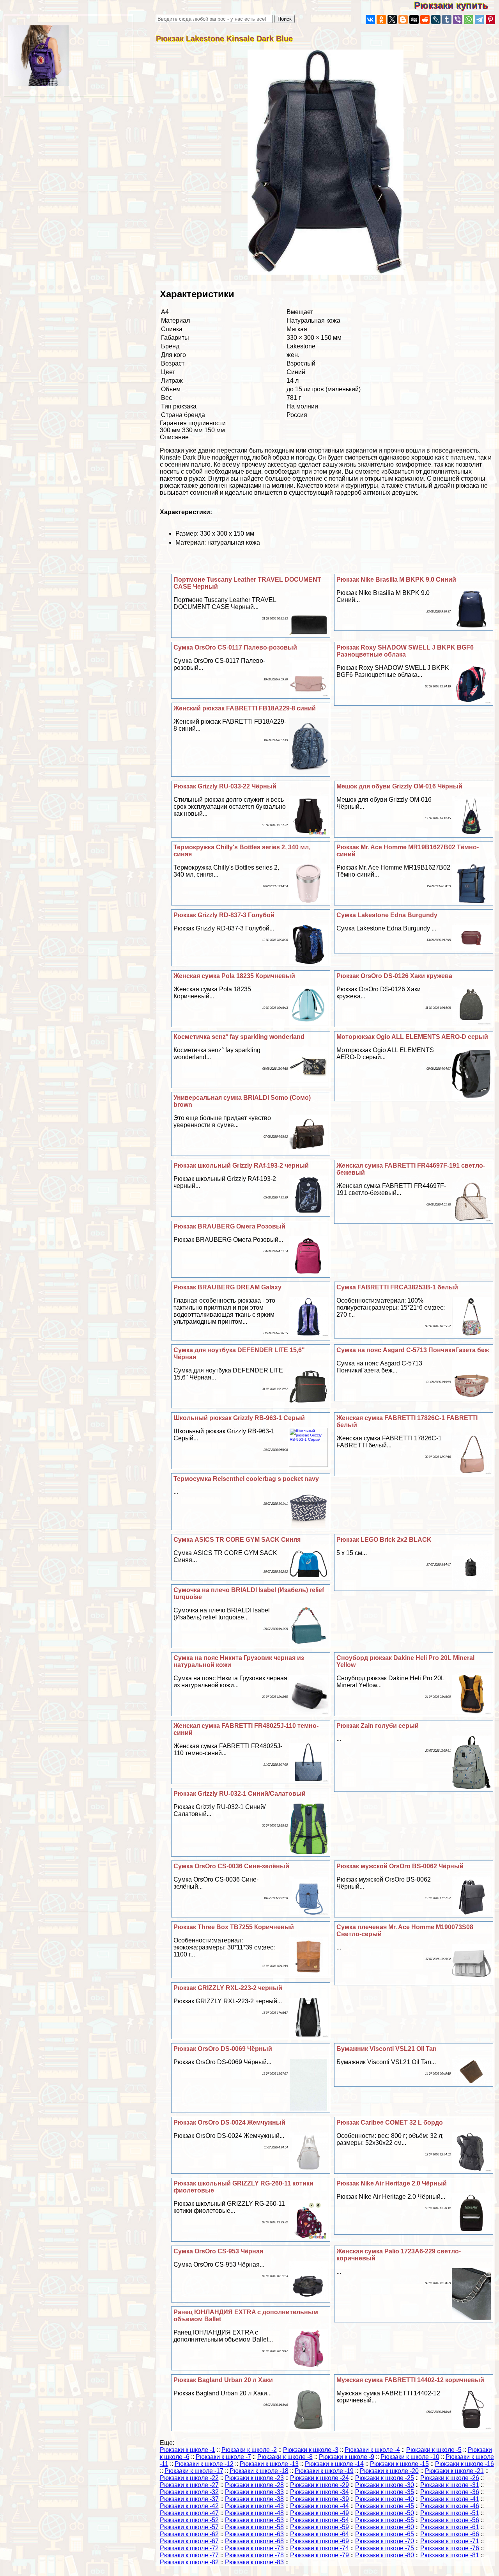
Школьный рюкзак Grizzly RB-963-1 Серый (239, 1418)
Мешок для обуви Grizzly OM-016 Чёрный (399, 786)
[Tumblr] (447, 20)
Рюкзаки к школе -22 (189, 2478)
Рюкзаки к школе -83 (254, 2562)
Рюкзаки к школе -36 (450, 2492)
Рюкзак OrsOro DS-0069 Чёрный (223, 2049)
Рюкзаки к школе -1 (188, 2450)
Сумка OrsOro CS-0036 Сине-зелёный (231, 1866)
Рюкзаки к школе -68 (254, 2541)
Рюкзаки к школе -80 (385, 2555)
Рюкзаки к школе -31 (450, 2485)
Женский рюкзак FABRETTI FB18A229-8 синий (245, 708)
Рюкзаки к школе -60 (385, 2527)
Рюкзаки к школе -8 (285, 2457)
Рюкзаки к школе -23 (254, 2478)
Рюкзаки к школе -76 (450, 2548)
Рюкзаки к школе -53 (254, 2520)
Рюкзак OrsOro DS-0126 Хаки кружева (394, 976)
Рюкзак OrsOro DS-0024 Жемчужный (229, 2122)
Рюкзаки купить (457, 5)
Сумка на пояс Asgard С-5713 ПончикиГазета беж (413, 1350)
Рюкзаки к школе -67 (189, 2541)
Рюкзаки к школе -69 (319, 2541)
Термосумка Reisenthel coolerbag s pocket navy (246, 1479)
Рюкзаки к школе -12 (204, 2464)
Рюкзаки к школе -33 (254, 2492)
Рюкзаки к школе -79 (319, 2555)
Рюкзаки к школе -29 (319, 2485)
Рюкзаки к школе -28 (254, 2485)
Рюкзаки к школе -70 (385, 2541)
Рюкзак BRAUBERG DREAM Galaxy (227, 1287)
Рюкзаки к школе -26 (450, 2478)
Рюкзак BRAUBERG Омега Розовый (229, 1226)
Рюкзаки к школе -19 (324, 2471)
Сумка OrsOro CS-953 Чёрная (218, 2251)
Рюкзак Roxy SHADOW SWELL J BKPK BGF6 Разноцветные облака (405, 651)
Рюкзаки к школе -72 (189, 2548)
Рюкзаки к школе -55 (385, 2520)
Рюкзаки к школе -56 (450, 2520)
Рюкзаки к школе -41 (450, 2499)
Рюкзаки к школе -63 (254, 2534)
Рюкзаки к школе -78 (254, 2555)
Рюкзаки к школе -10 (410, 2457)
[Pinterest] (490, 20)
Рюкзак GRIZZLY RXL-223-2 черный (228, 1988)
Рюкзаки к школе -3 (311, 2450)
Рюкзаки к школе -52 (189, 2520)
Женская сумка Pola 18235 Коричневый (234, 976)
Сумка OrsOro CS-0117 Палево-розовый (235, 647)
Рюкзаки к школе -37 (189, 2499)
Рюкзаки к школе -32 (189, 2492)
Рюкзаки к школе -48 (254, 2513)
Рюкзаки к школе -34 (319, 2492)
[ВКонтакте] (370, 20)
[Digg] (414, 20)
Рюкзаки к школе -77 (189, 2555)
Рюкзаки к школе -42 (189, 2506)
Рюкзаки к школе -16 (464, 2464)
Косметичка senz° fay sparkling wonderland (239, 1037)
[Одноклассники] (381, 20)
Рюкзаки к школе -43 (254, 2506)
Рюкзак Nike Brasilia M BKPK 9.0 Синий (396, 580)
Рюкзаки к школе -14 (334, 2464)
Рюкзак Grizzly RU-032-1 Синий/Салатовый (240, 1794)
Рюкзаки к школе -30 (385, 2485)
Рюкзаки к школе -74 (319, 2548)
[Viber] (458, 20)
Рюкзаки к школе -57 (189, 2527)
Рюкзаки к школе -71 (450, 2541)
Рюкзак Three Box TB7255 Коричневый (234, 1927)
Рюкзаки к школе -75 (385, 2548)
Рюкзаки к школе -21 (454, 2471)
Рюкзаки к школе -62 (189, 2534)
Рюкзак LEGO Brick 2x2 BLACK (384, 1540)
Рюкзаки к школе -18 (259, 2471)
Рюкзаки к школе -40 (385, 2499)
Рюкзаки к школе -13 (269, 2464)
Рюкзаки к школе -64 (319, 2534)
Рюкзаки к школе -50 (385, 2513)
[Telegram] (480, 20)
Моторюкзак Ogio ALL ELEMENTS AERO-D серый (412, 1037)
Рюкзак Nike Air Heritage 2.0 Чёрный (392, 2183)
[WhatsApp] (469, 20)
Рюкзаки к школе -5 (434, 2450)
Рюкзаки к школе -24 (319, 2478)
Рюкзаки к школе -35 (385, 2492)
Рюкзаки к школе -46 (450, 2506)
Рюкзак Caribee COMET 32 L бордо (390, 2122)
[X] (392, 20)
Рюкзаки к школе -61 (450, 2527)
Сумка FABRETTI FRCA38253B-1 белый (397, 1287)
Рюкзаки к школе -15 (399, 2464)
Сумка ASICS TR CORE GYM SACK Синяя (237, 1540)
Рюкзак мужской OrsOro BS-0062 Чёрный (400, 1866)
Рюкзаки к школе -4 (372, 2450)
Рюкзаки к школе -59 (319, 2527)
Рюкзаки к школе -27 (189, 2485)
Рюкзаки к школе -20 (389, 2471)
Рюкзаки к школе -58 (254, 2527)
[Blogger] (403, 20)
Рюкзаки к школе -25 (385, 2478)
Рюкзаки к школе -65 (385, 2534)
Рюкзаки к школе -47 (189, 2513)
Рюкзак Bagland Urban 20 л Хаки (223, 2380)
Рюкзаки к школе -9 (347, 2457)
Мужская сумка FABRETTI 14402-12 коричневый (410, 2380)
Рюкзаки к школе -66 (450, 2534)
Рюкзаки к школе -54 (319, 2520)
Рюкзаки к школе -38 (254, 2499)
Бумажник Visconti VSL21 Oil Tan (387, 2049)
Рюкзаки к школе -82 (189, 2562)
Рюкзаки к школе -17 (194, 2471)
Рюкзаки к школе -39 (319, 2499)
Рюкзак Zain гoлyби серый (378, 1726)
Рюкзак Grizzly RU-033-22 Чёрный (225, 786)
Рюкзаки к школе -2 (249, 2450)
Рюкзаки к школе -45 (385, 2506)
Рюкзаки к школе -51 (450, 2513)
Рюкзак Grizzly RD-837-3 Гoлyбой (224, 915)
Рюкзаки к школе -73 (254, 2548)
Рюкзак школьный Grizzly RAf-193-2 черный (241, 1166)
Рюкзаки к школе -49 (319, 2513)
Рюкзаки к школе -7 (223, 2457)
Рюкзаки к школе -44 (319, 2506)
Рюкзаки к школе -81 (450, 2555)
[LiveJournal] (436, 20)
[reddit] (425, 20)
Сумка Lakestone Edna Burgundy (387, 915)
